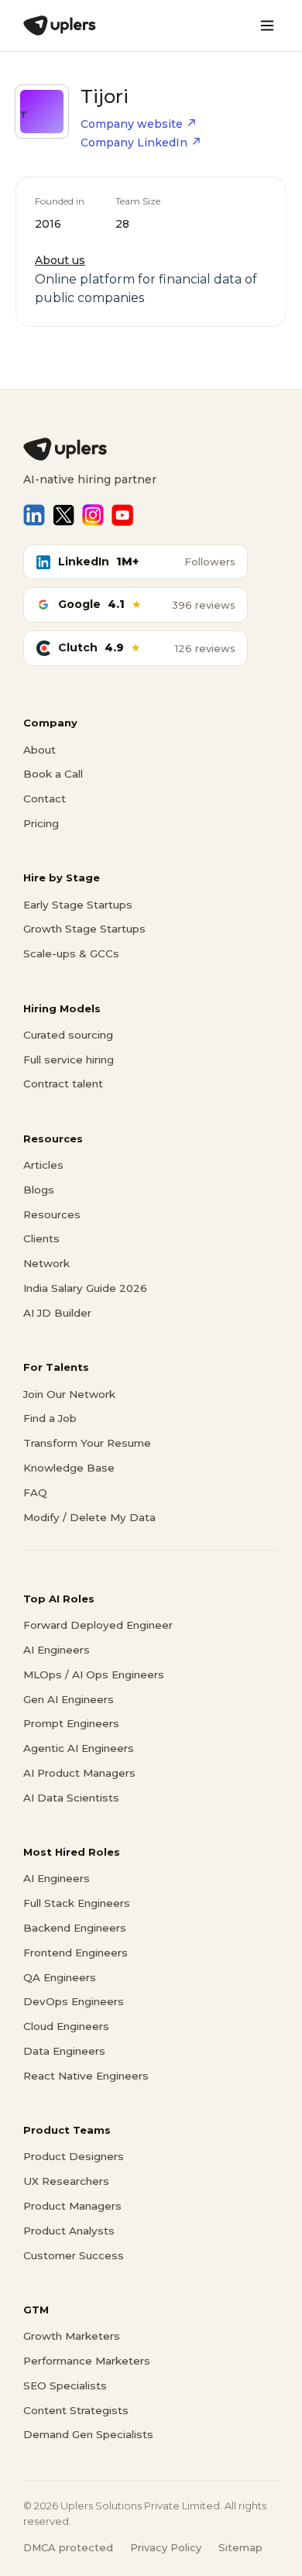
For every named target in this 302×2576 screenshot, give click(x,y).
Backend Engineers (75, 1928)
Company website (132, 124)
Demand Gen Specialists (88, 2434)
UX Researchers (66, 2181)
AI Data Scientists (71, 1798)
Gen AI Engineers (69, 1699)
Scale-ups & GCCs (71, 953)
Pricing (41, 823)
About (39, 750)
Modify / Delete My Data (89, 1517)
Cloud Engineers (66, 2026)
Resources (52, 1214)
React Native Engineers (86, 2076)
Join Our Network (69, 1394)
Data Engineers (64, 2051)
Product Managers (72, 2206)
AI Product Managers (79, 1773)
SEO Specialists (65, 2385)
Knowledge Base (69, 1468)
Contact (45, 799)
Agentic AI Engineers (79, 1748)
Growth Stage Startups (84, 929)
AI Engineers (57, 1650)
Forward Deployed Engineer (98, 1625)
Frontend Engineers (75, 1953)
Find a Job (50, 1418)
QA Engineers (60, 1977)
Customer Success (74, 2255)
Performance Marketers (87, 2361)
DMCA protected (68, 2547)
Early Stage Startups (78, 905)
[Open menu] (267, 26)
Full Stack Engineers (77, 1903)
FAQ (35, 1492)
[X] (63, 515)
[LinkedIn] (34, 515)
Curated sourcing (68, 1035)
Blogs (39, 1190)
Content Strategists (76, 2410)
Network (46, 1263)
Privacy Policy (166, 2547)
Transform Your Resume (87, 1443)
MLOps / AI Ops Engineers (94, 1674)
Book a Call (53, 774)
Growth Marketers (72, 2336)
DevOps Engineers (74, 2001)
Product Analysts (69, 2231)
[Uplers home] (151, 449)
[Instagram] (93, 515)
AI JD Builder (57, 1313)
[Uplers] (60, 26)
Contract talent (63, 1084)
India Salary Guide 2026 (85, 1288)
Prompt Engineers (71, 1723)
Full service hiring (69, 1060)
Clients (41, 1238)
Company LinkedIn (134, 143)
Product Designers (74, 2156)
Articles (43, 1165)
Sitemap (240, 2547)
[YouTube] (122, 515)
